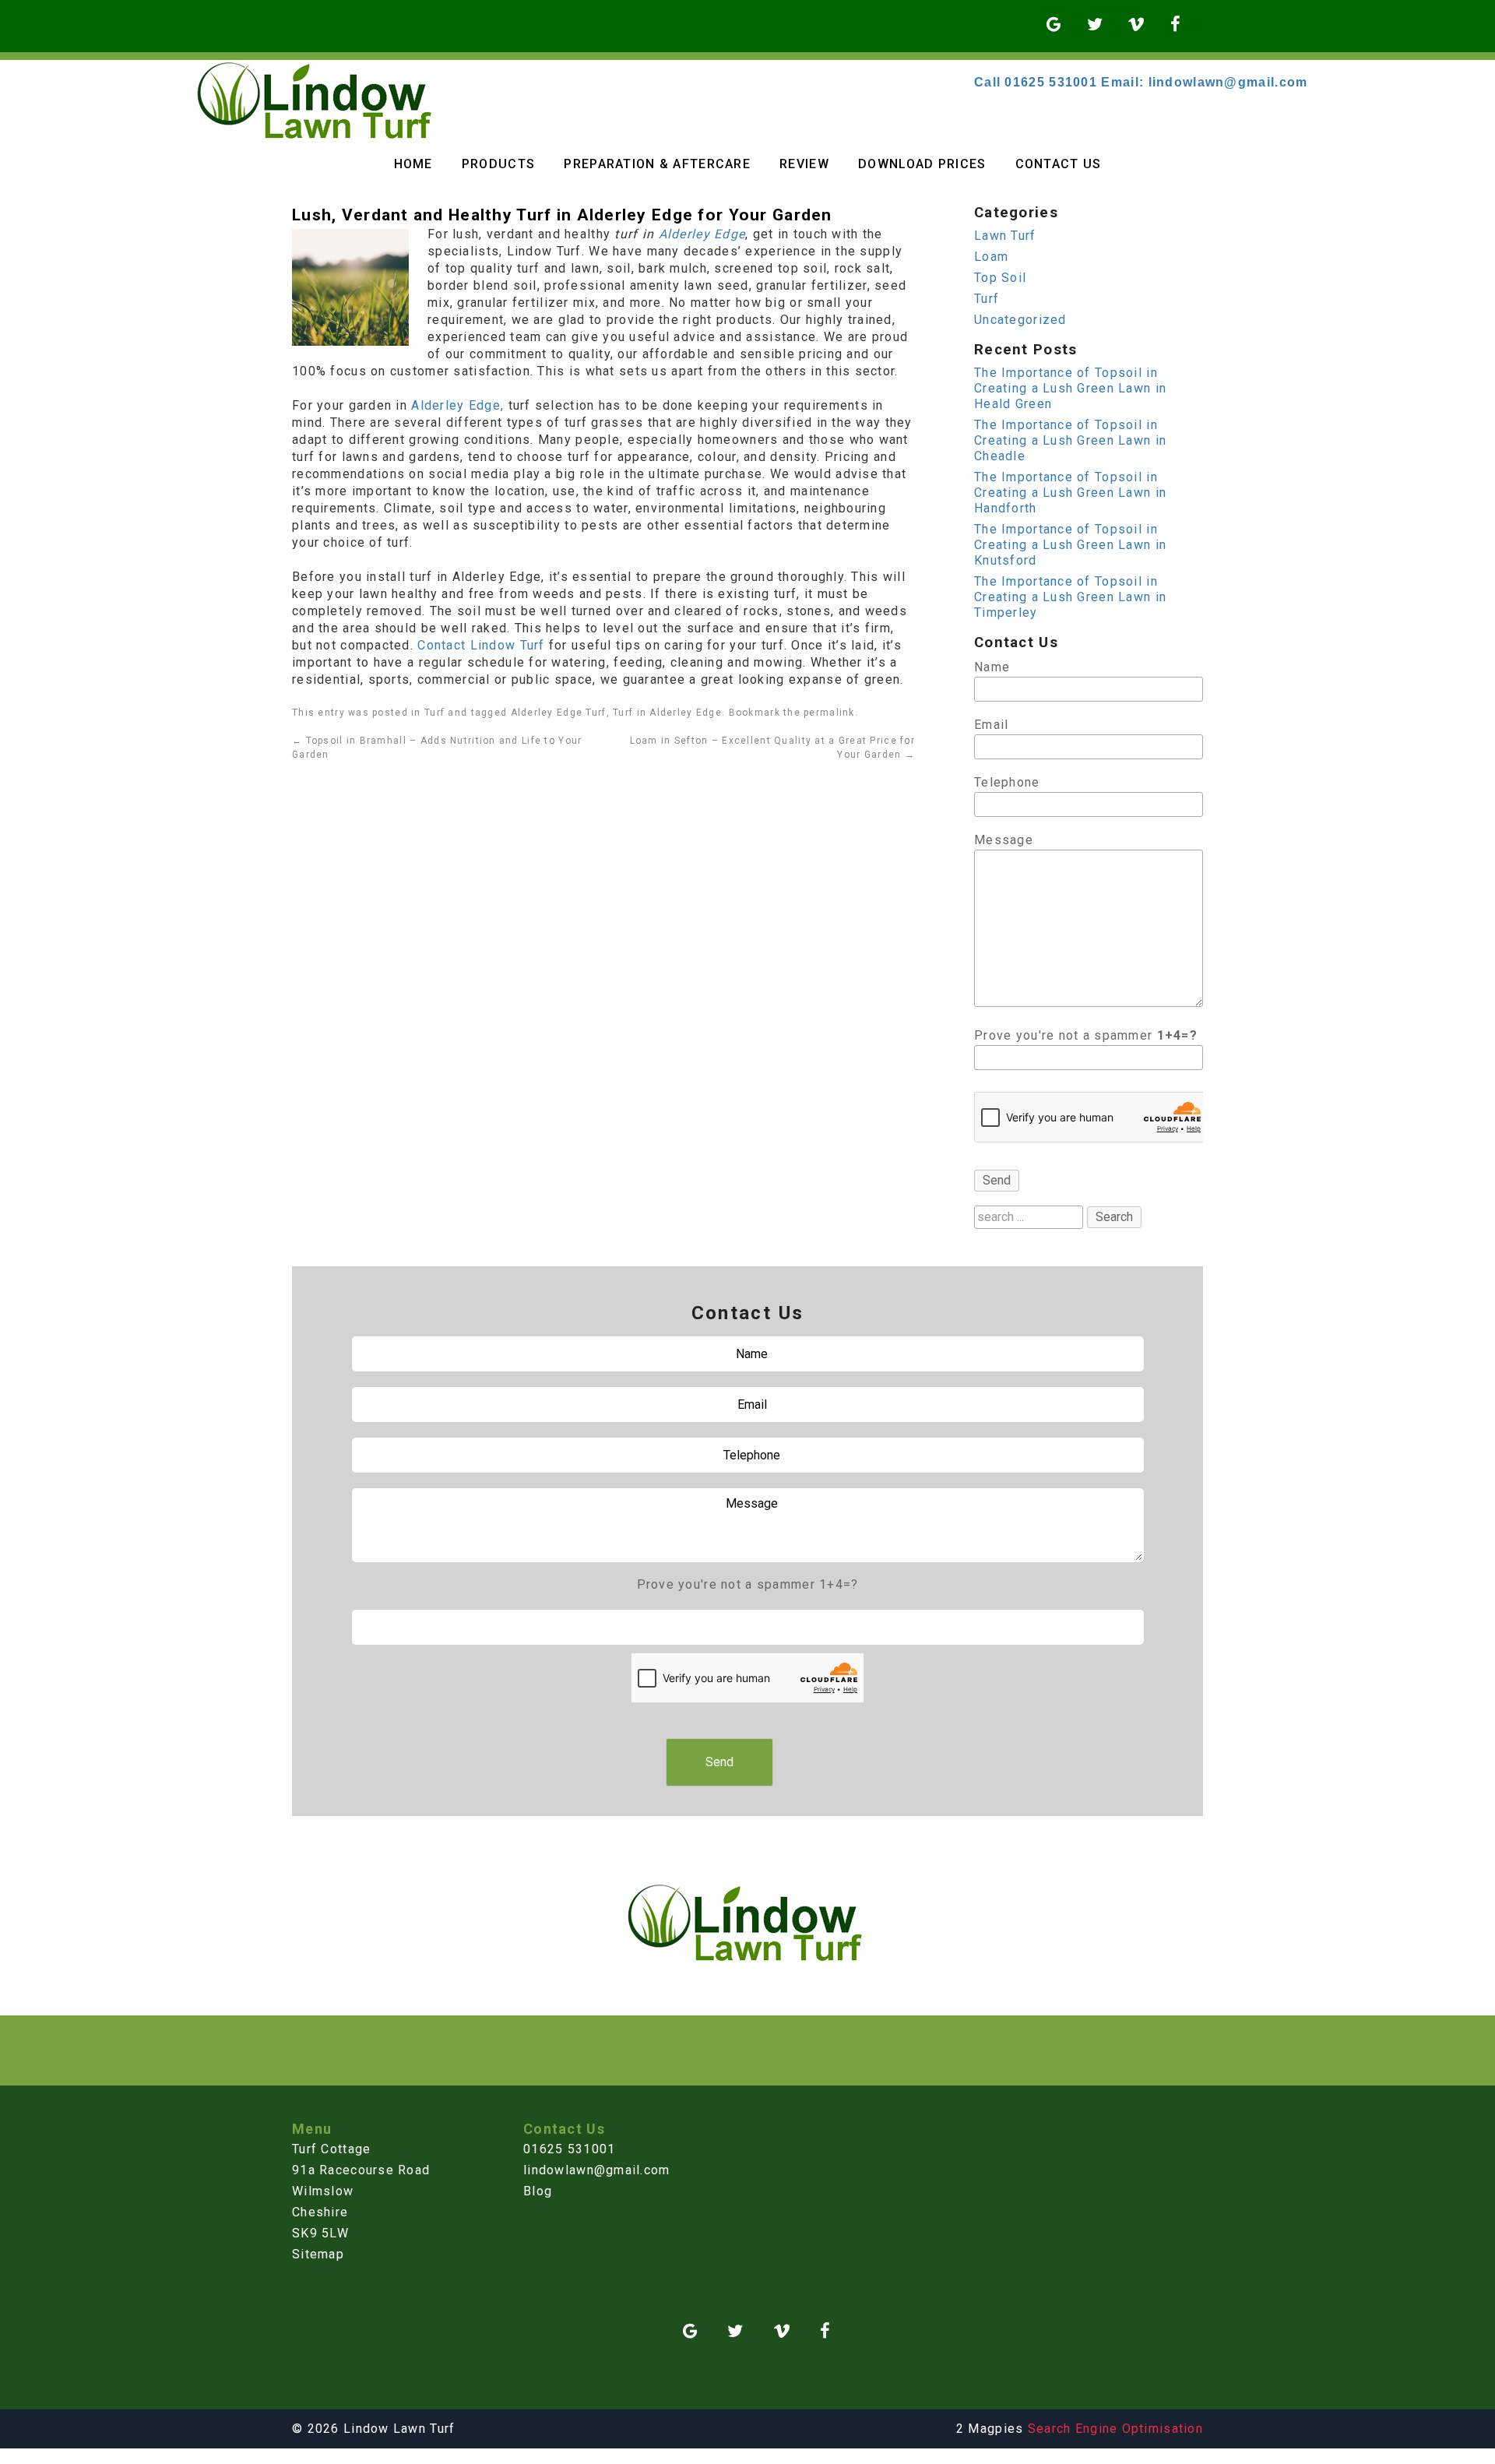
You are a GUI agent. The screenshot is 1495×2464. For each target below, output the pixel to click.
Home (413, 164)
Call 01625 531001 (1036, 82)
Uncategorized (1020, 320)
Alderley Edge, (457, 405)
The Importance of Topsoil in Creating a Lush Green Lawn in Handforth (1070, 493)
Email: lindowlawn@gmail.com (1204, 82)
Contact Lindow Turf (483, 645)
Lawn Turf (1005, 236)
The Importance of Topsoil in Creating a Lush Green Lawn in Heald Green (1070, 388)
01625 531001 (569, 2149)
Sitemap (318, 2254)
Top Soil (1000, 278)
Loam (991, 257)
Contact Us (1059, 164)
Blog (538, 2191)
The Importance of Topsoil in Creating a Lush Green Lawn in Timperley (1070, 597)
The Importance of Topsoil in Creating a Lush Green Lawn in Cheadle (1070, 440)
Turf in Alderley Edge (667, 713)
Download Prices (922, 164)
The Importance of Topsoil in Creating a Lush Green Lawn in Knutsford (1070, 545)
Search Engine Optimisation (1115, 2429)
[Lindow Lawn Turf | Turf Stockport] (317, 136)
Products (498, 164)
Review (804, 164)
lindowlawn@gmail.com (597, 2170)
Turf (434, 713)
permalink (829, 713)
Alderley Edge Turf (559, 713)
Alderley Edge (702, 234)
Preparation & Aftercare (657, 164)
